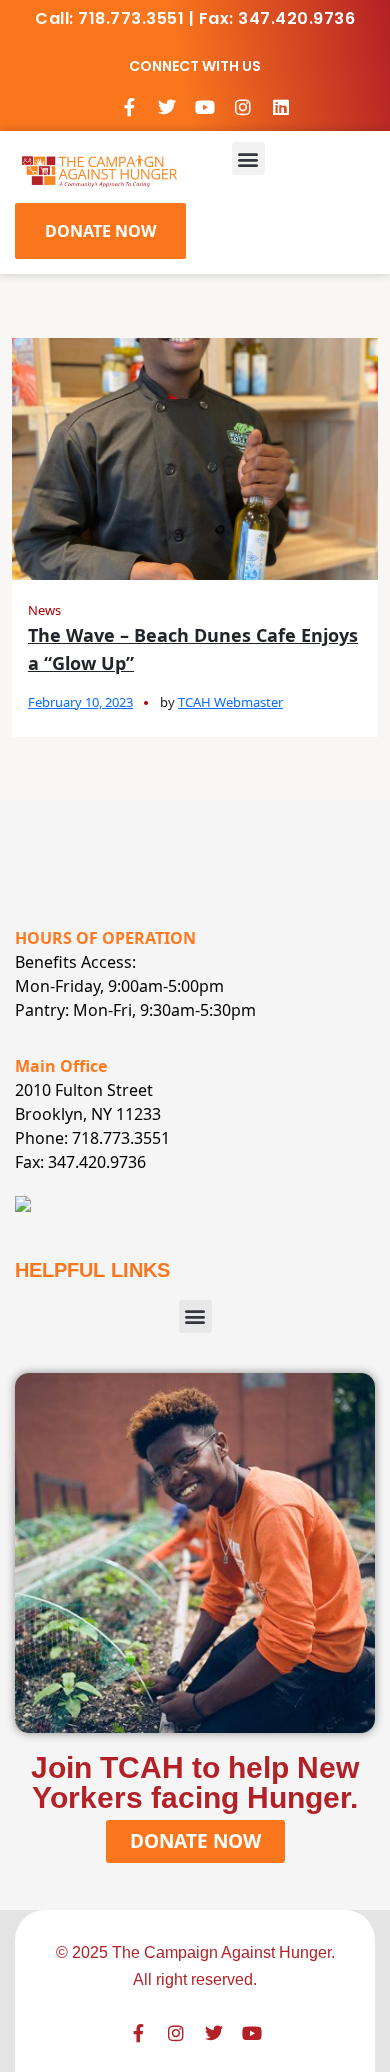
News (44, 610)
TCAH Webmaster (230, 702)
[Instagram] (243, 107)
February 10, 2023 (80, 702)
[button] (248, 158)
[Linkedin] (281, 107)
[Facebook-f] (129, 107)
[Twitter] (167, 107)
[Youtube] (205, 107)
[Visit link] (99, 169)
